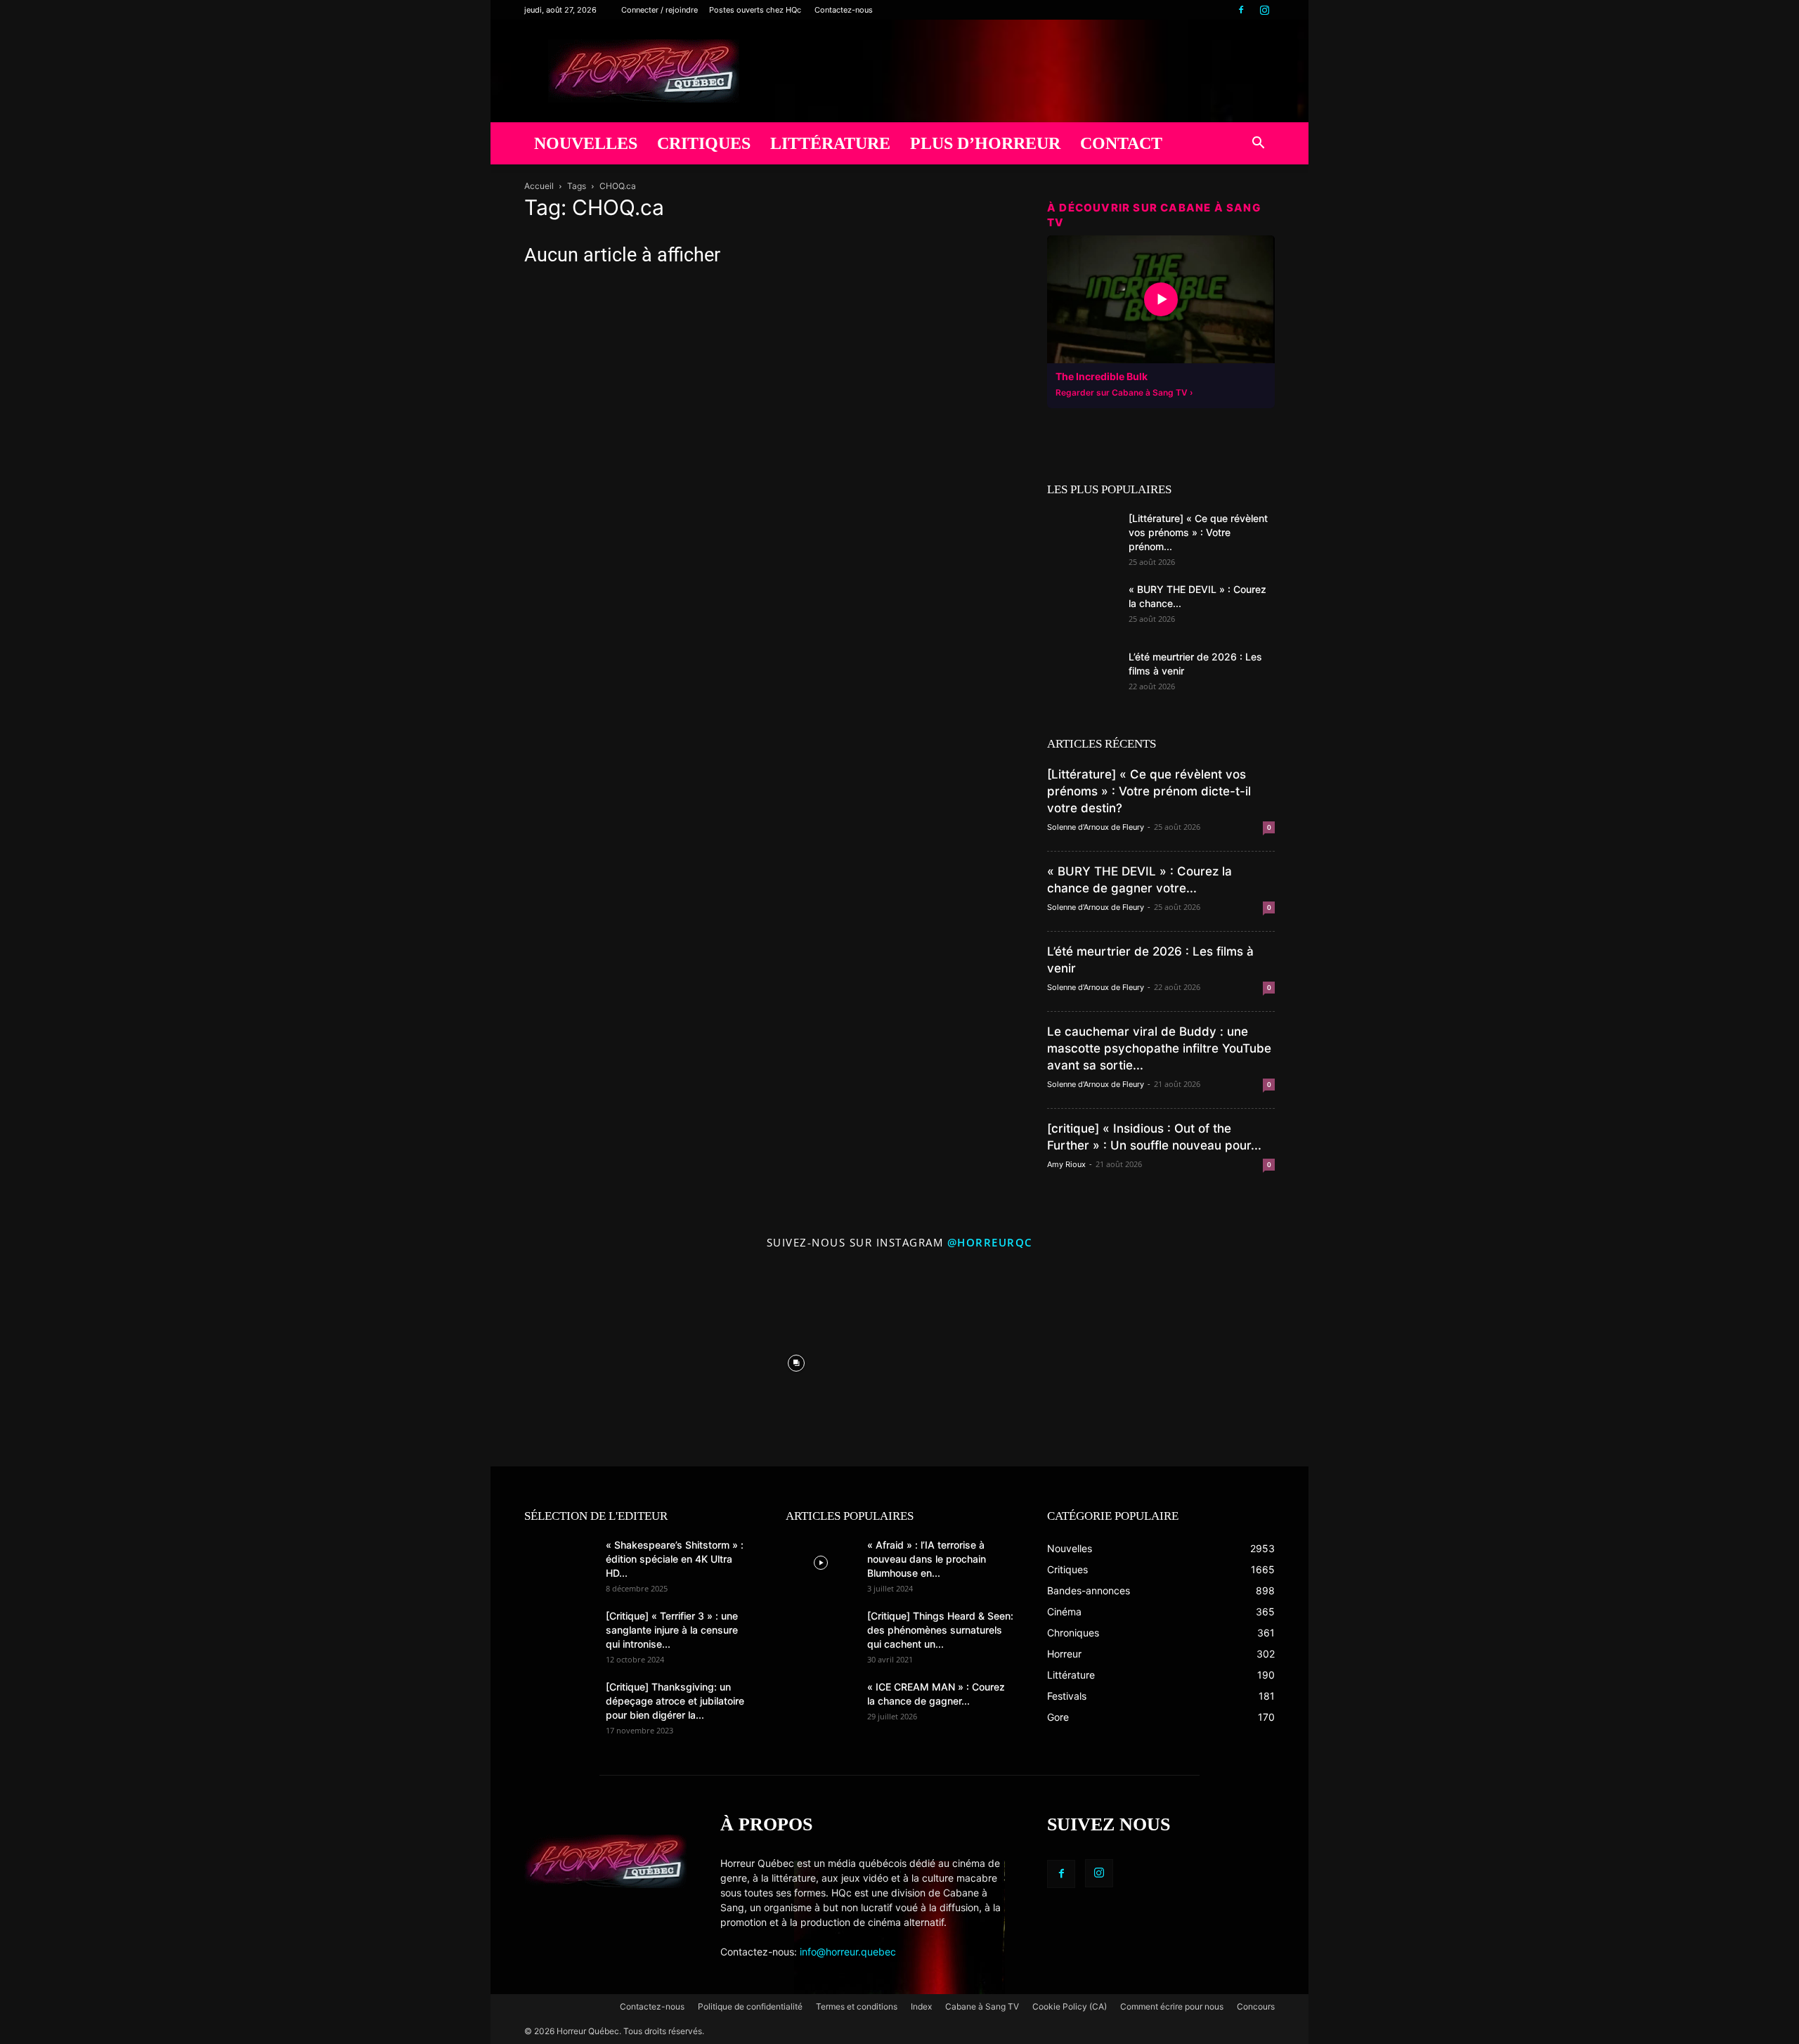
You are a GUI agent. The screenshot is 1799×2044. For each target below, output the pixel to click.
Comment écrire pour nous (1172, 2006)
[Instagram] (1264, 10)
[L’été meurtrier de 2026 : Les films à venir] (1082, 675)
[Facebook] (1241, 10)
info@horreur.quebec (848, 1952)
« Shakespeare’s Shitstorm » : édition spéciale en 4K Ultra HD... (675, 1559)
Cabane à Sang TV (982, 2006)
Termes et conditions (857, 2006)
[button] (1258, 144)
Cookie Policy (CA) (1070, 2006)
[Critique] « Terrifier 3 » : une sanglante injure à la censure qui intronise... (672, 1630)
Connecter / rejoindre (660, 10)
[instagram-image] (590, 1360)
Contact (1121, 143)
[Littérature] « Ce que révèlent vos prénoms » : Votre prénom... (1198, 532)
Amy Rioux (1066, 1164)
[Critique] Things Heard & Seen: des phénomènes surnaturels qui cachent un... (940, 1630)
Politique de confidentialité (750, 2006)
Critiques (704, 143)
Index (921, 2006)
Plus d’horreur (985, 143)
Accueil (539, 186)
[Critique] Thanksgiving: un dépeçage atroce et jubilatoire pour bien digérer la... (675, 1701)
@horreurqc (990, 1242)
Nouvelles (586, 143)
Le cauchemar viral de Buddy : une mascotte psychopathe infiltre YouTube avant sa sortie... (1159, 1048)
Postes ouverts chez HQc (755, 10)
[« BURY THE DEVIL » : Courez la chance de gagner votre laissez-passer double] (1082, 607)
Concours (1256, 2006)
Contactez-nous (844, 10)
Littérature (830, 143)
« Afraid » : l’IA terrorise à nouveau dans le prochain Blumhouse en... (927, 1559)
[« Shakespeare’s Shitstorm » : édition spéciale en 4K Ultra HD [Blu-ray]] (559, 1563)
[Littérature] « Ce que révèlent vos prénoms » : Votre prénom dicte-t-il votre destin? (1149, 791)
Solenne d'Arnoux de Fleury (1096, 827)
